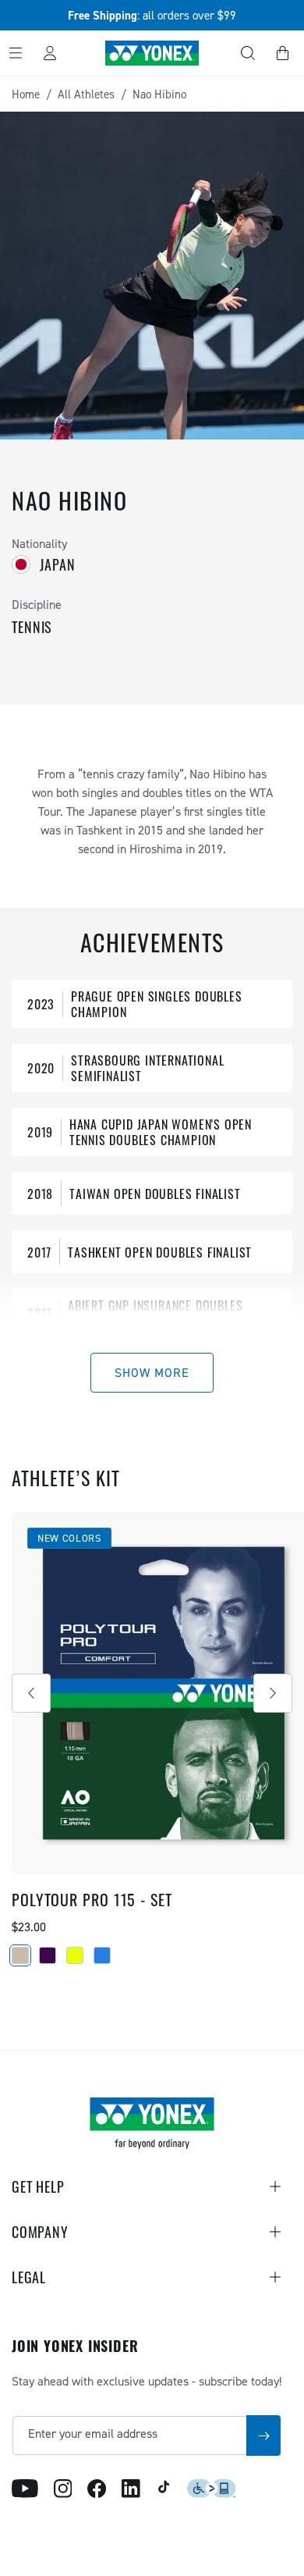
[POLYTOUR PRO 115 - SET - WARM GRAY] (20, 1955)
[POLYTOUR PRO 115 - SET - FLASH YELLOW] (75, 1955)
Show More (152, 1372)
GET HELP (38, 2186)
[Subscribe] (263, 2435)
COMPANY (40, 2232)
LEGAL (29, 2277)
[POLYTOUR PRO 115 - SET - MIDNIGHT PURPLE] (48, 1955)
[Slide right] (273, 1693)
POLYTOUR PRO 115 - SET (92, 1899)
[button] (248, 53)
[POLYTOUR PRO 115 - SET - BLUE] (102, 1955)
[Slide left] (31, 1693)
